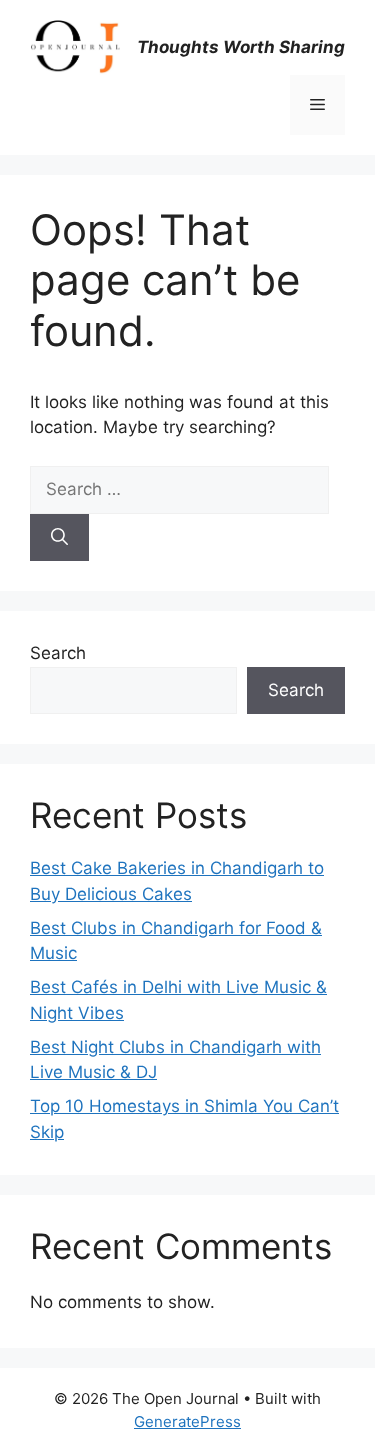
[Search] (59, 538)
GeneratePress (187, 1421)
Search (58, 653)
